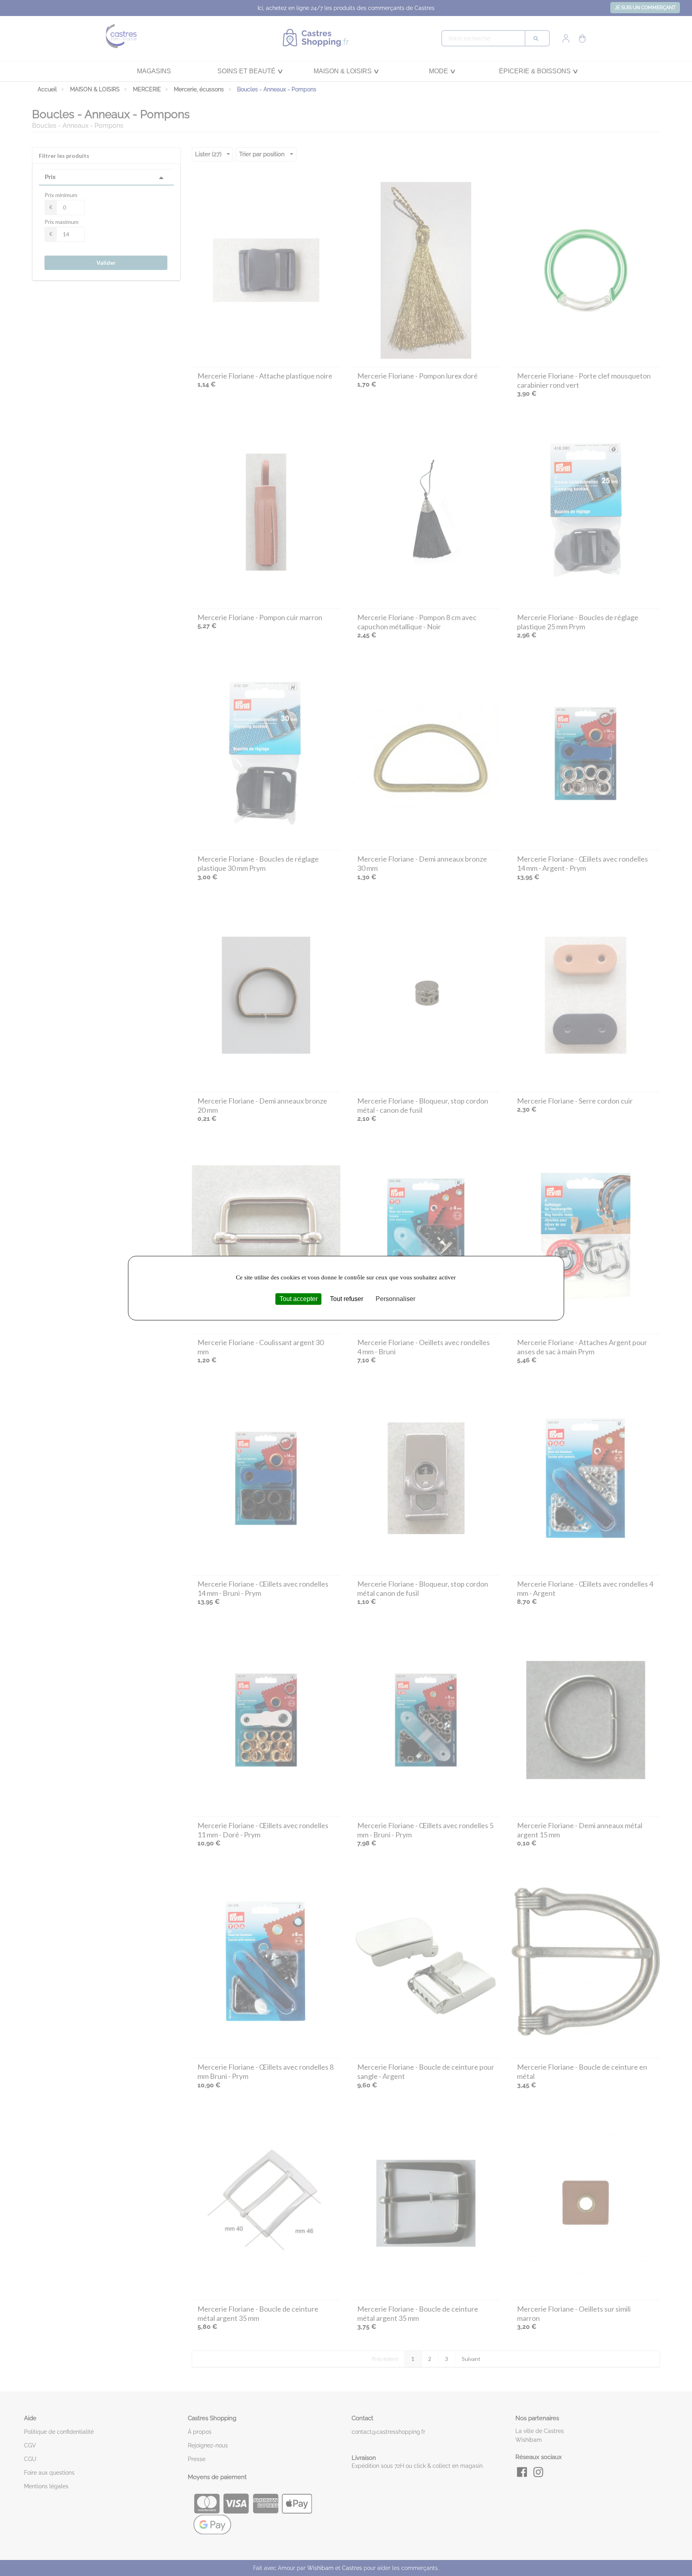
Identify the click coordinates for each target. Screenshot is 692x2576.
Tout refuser (347, 1299)
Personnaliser (395, 1299)
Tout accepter (299, 1299)
